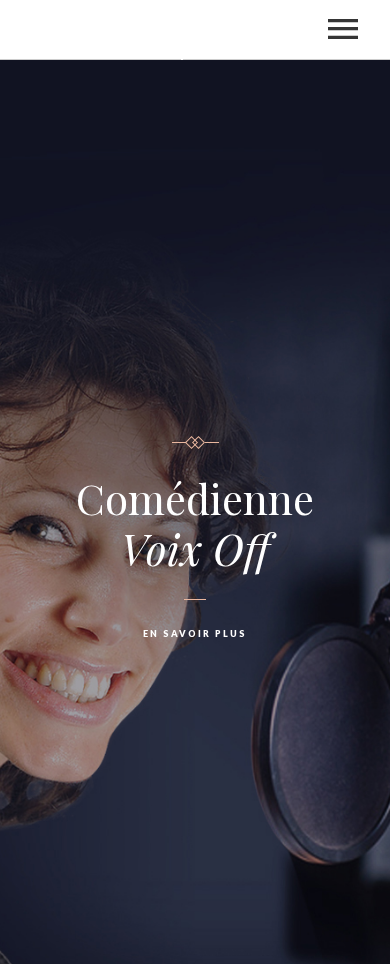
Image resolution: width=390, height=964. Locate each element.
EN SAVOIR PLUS (195, 633)
